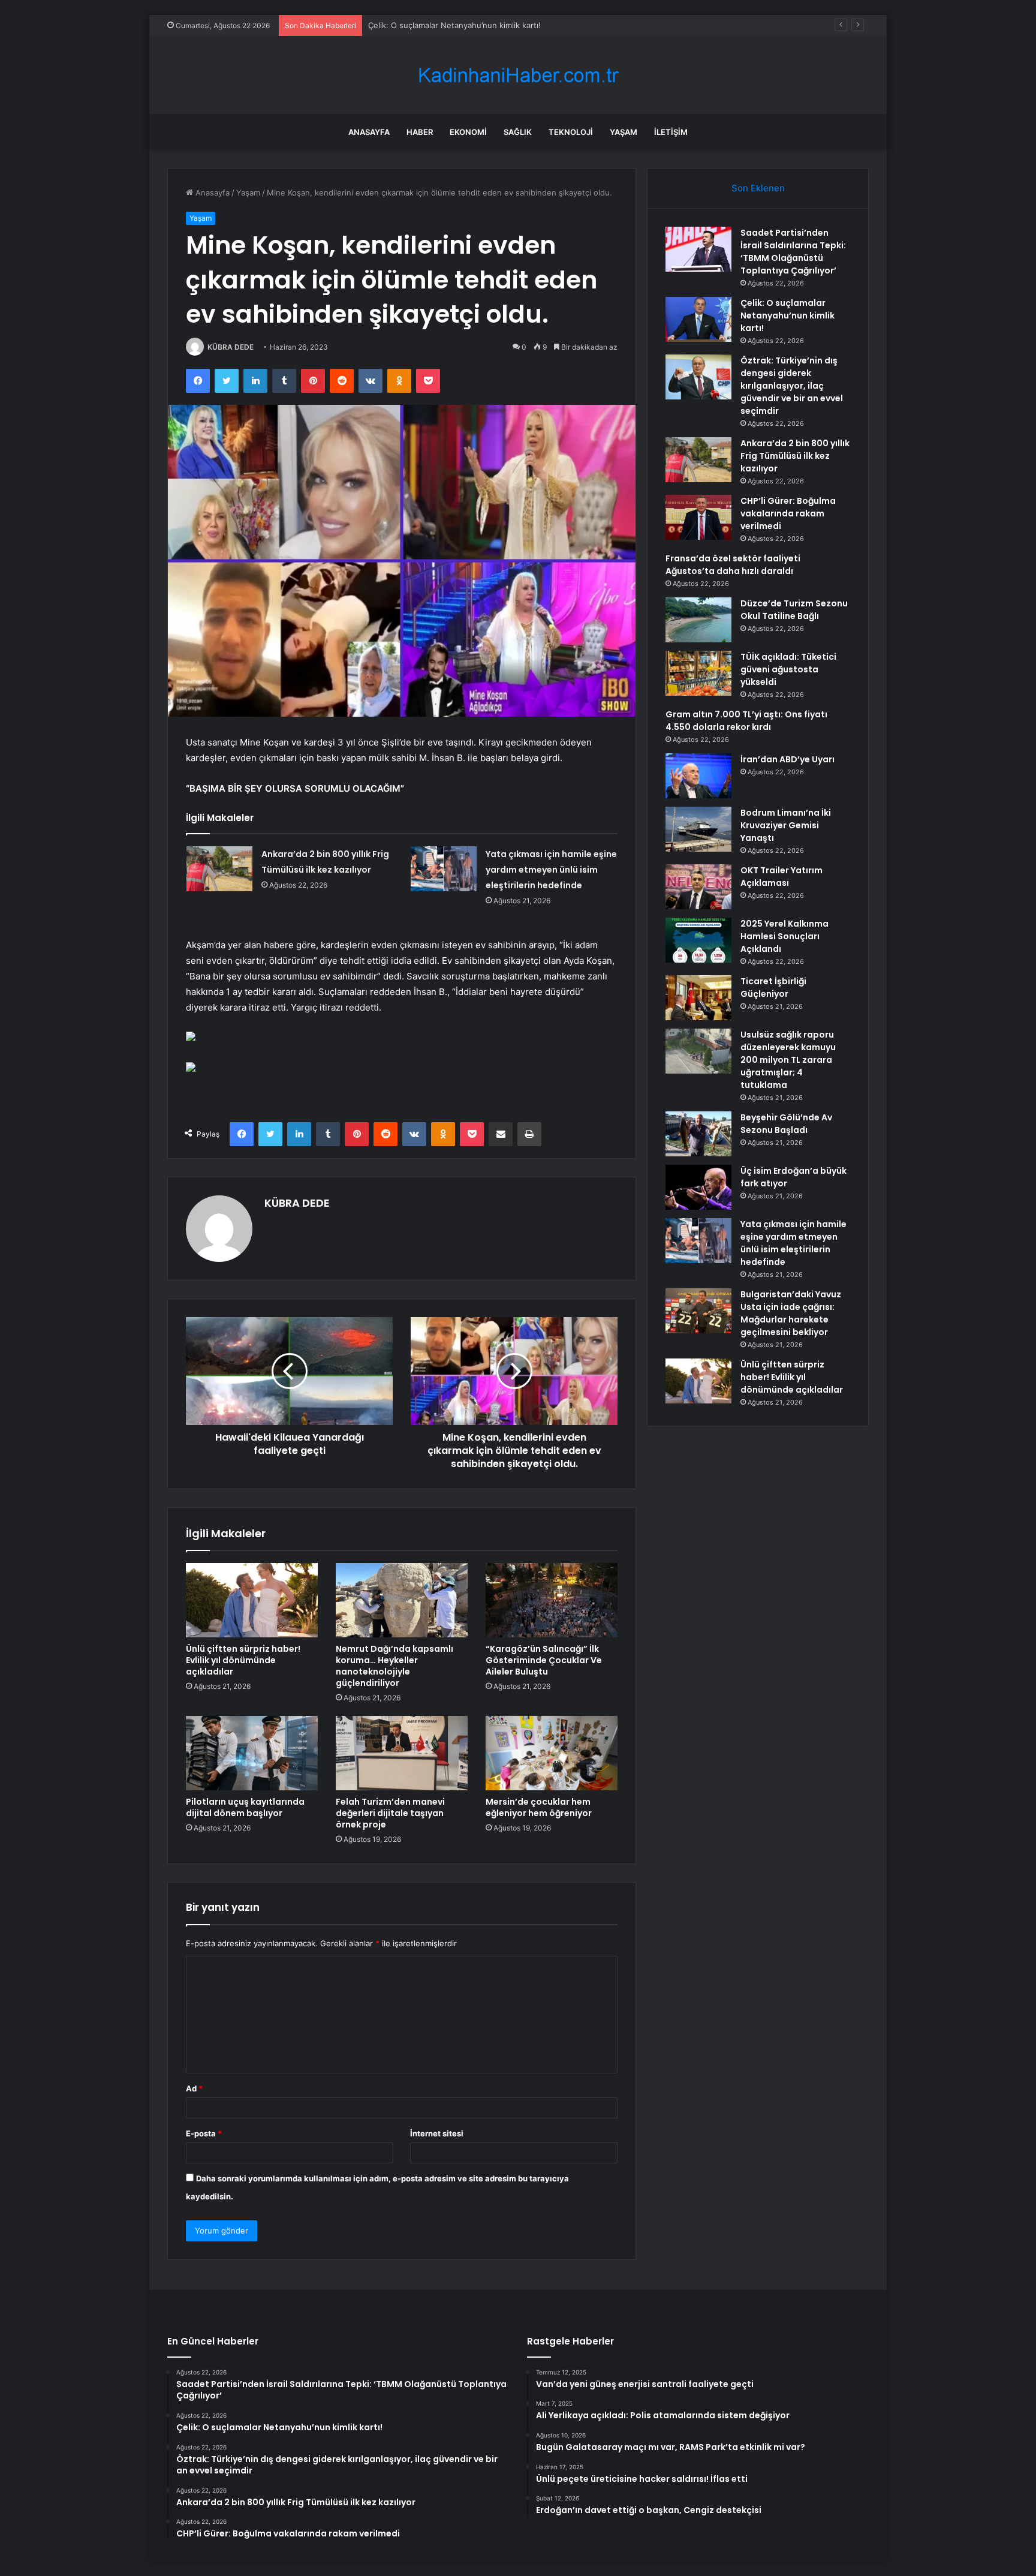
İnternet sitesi (437, 2133)
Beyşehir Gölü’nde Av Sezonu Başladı (786, 1124)
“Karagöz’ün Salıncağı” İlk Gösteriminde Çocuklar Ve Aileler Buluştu (544, 1660)
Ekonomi (468, 132)
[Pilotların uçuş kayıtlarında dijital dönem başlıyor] (252, 1753)
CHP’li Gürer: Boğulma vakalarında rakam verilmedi (788, 513)
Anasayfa (369, 132)
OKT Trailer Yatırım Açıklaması (781, 877)
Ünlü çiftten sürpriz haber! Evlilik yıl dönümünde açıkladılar (243, 1660)
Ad (194, 2088)
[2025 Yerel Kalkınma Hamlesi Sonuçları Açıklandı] (698, 940)
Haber (420, 132)
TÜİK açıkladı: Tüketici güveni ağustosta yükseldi (788, 669)
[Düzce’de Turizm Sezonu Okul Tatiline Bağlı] (698, 620)
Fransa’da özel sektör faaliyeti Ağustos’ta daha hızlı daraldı (733, 565)
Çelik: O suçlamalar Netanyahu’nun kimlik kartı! (787, 315)
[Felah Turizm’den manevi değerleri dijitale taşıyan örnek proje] (402, 1753)
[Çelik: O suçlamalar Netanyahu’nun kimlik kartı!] (698, 319)
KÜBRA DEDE (231, 347)
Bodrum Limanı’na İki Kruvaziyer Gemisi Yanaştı (786, 825)
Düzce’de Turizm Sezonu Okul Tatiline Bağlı (794, 610)
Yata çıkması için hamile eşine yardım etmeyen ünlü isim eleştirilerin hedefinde (551, 870)
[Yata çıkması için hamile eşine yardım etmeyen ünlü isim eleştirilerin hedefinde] (444, 869)
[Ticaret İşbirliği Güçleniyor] (698, 998)
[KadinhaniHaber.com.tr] (518, 75)
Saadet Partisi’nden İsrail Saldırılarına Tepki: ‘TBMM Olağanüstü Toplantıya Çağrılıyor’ (793, 252)
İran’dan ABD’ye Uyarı (787, 759)
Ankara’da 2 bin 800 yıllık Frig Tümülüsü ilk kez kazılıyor (795, 456)
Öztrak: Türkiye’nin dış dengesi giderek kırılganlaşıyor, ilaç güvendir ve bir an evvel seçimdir (538, 25)
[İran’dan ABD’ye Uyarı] (698, 776)
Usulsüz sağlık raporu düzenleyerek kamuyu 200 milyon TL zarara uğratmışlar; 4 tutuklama (788, 1060)
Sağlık (518, 132)
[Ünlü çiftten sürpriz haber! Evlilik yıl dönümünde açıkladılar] (252, 1600)
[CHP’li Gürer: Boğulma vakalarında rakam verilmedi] (698, 517)
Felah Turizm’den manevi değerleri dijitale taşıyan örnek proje (390, 1813)
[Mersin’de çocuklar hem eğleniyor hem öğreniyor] (552, 1753)
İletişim (671, 132)
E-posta (204, 2133)
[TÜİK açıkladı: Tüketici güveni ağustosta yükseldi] (698, 673)
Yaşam (624, 132)
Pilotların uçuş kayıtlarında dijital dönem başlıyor (245, 1807)
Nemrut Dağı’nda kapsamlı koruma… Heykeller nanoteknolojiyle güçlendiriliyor (394, 1666)
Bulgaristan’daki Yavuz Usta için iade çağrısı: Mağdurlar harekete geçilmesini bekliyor (791, 1313)
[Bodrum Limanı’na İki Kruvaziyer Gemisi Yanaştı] (698, 829)
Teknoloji (571, 132)
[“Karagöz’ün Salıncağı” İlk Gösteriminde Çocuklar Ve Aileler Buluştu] (552, 1600)
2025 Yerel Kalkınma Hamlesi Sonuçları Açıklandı (784, 936)
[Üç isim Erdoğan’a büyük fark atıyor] (698, 1187)
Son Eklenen (758, 188)
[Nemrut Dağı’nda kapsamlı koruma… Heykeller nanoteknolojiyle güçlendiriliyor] (402, 1600)
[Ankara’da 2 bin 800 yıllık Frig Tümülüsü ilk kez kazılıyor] (219, 869)
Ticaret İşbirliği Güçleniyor (773, 988)
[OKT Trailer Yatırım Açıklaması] (698, 887)
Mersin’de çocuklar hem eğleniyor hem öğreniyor (539, 1807)
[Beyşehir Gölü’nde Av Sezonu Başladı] (698, 1134)
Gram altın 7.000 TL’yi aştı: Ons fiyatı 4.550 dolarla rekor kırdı (746, 721)
